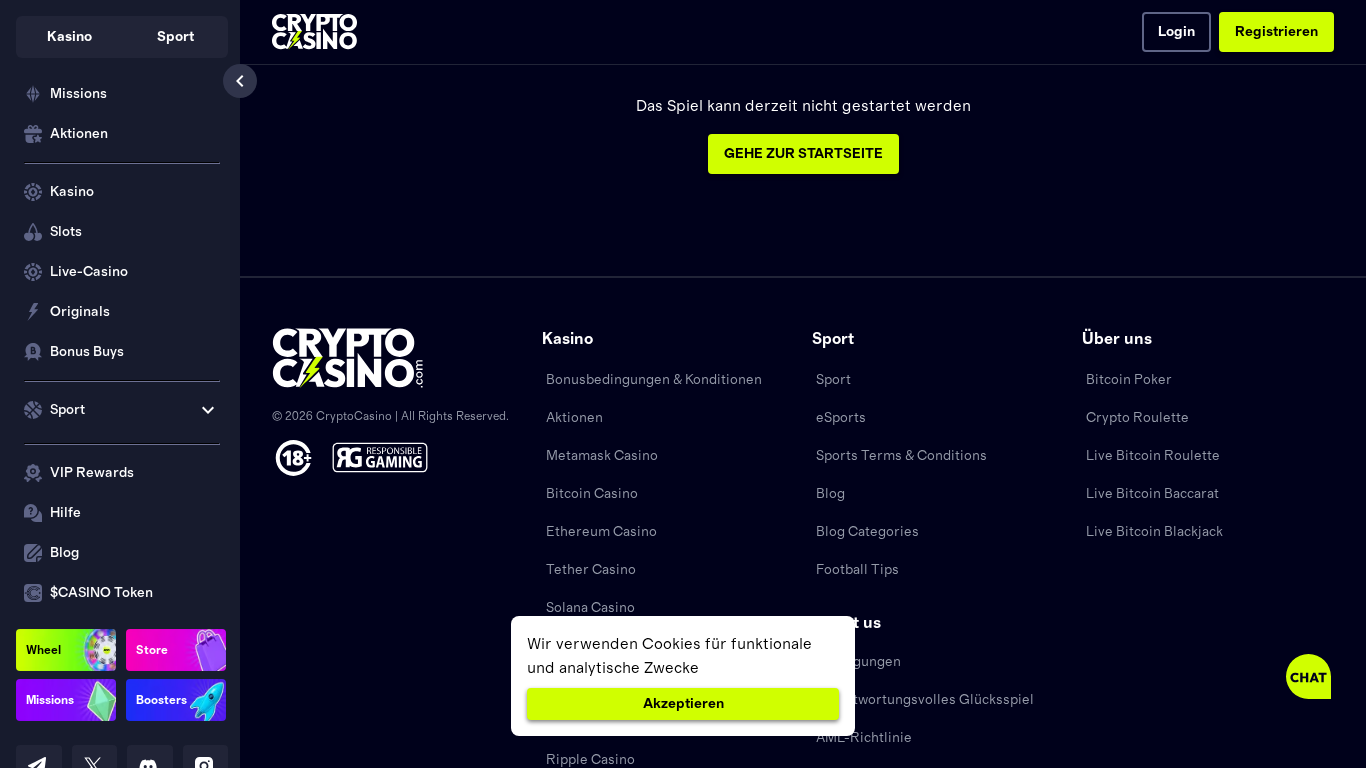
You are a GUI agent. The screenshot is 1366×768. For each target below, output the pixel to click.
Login (1176, 32)
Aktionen (79, 134)
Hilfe (65, 513)
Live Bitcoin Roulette (1153, 456)
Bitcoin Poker (1129, 380)
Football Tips (857, 570)
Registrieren (1276, 32)
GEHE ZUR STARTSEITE (803, 154)
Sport (833, 380)
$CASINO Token (101, 593)
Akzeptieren (683, 704)
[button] (69, 37)
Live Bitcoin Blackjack (1154, 532)
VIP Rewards (92, 473)
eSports (841, 418)
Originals (80, 312)
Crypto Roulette (1137, 418)
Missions (78, 94)
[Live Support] (1308, 676)
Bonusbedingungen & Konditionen (654, 380)
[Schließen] (240, 81)
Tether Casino (591, 570)
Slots (66, 232)
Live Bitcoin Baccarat (1152, 494)
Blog (64, 553)
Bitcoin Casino (592, 494)
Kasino (72, 192)
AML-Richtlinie (864, 738)
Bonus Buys (87, 352)
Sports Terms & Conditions (901, 456)
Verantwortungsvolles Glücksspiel (925, 700)
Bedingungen (858, 662)
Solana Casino (590, 608)
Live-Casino (89, 272)
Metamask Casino (602, 456)
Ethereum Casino (601, 532)
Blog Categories (867, 532)
